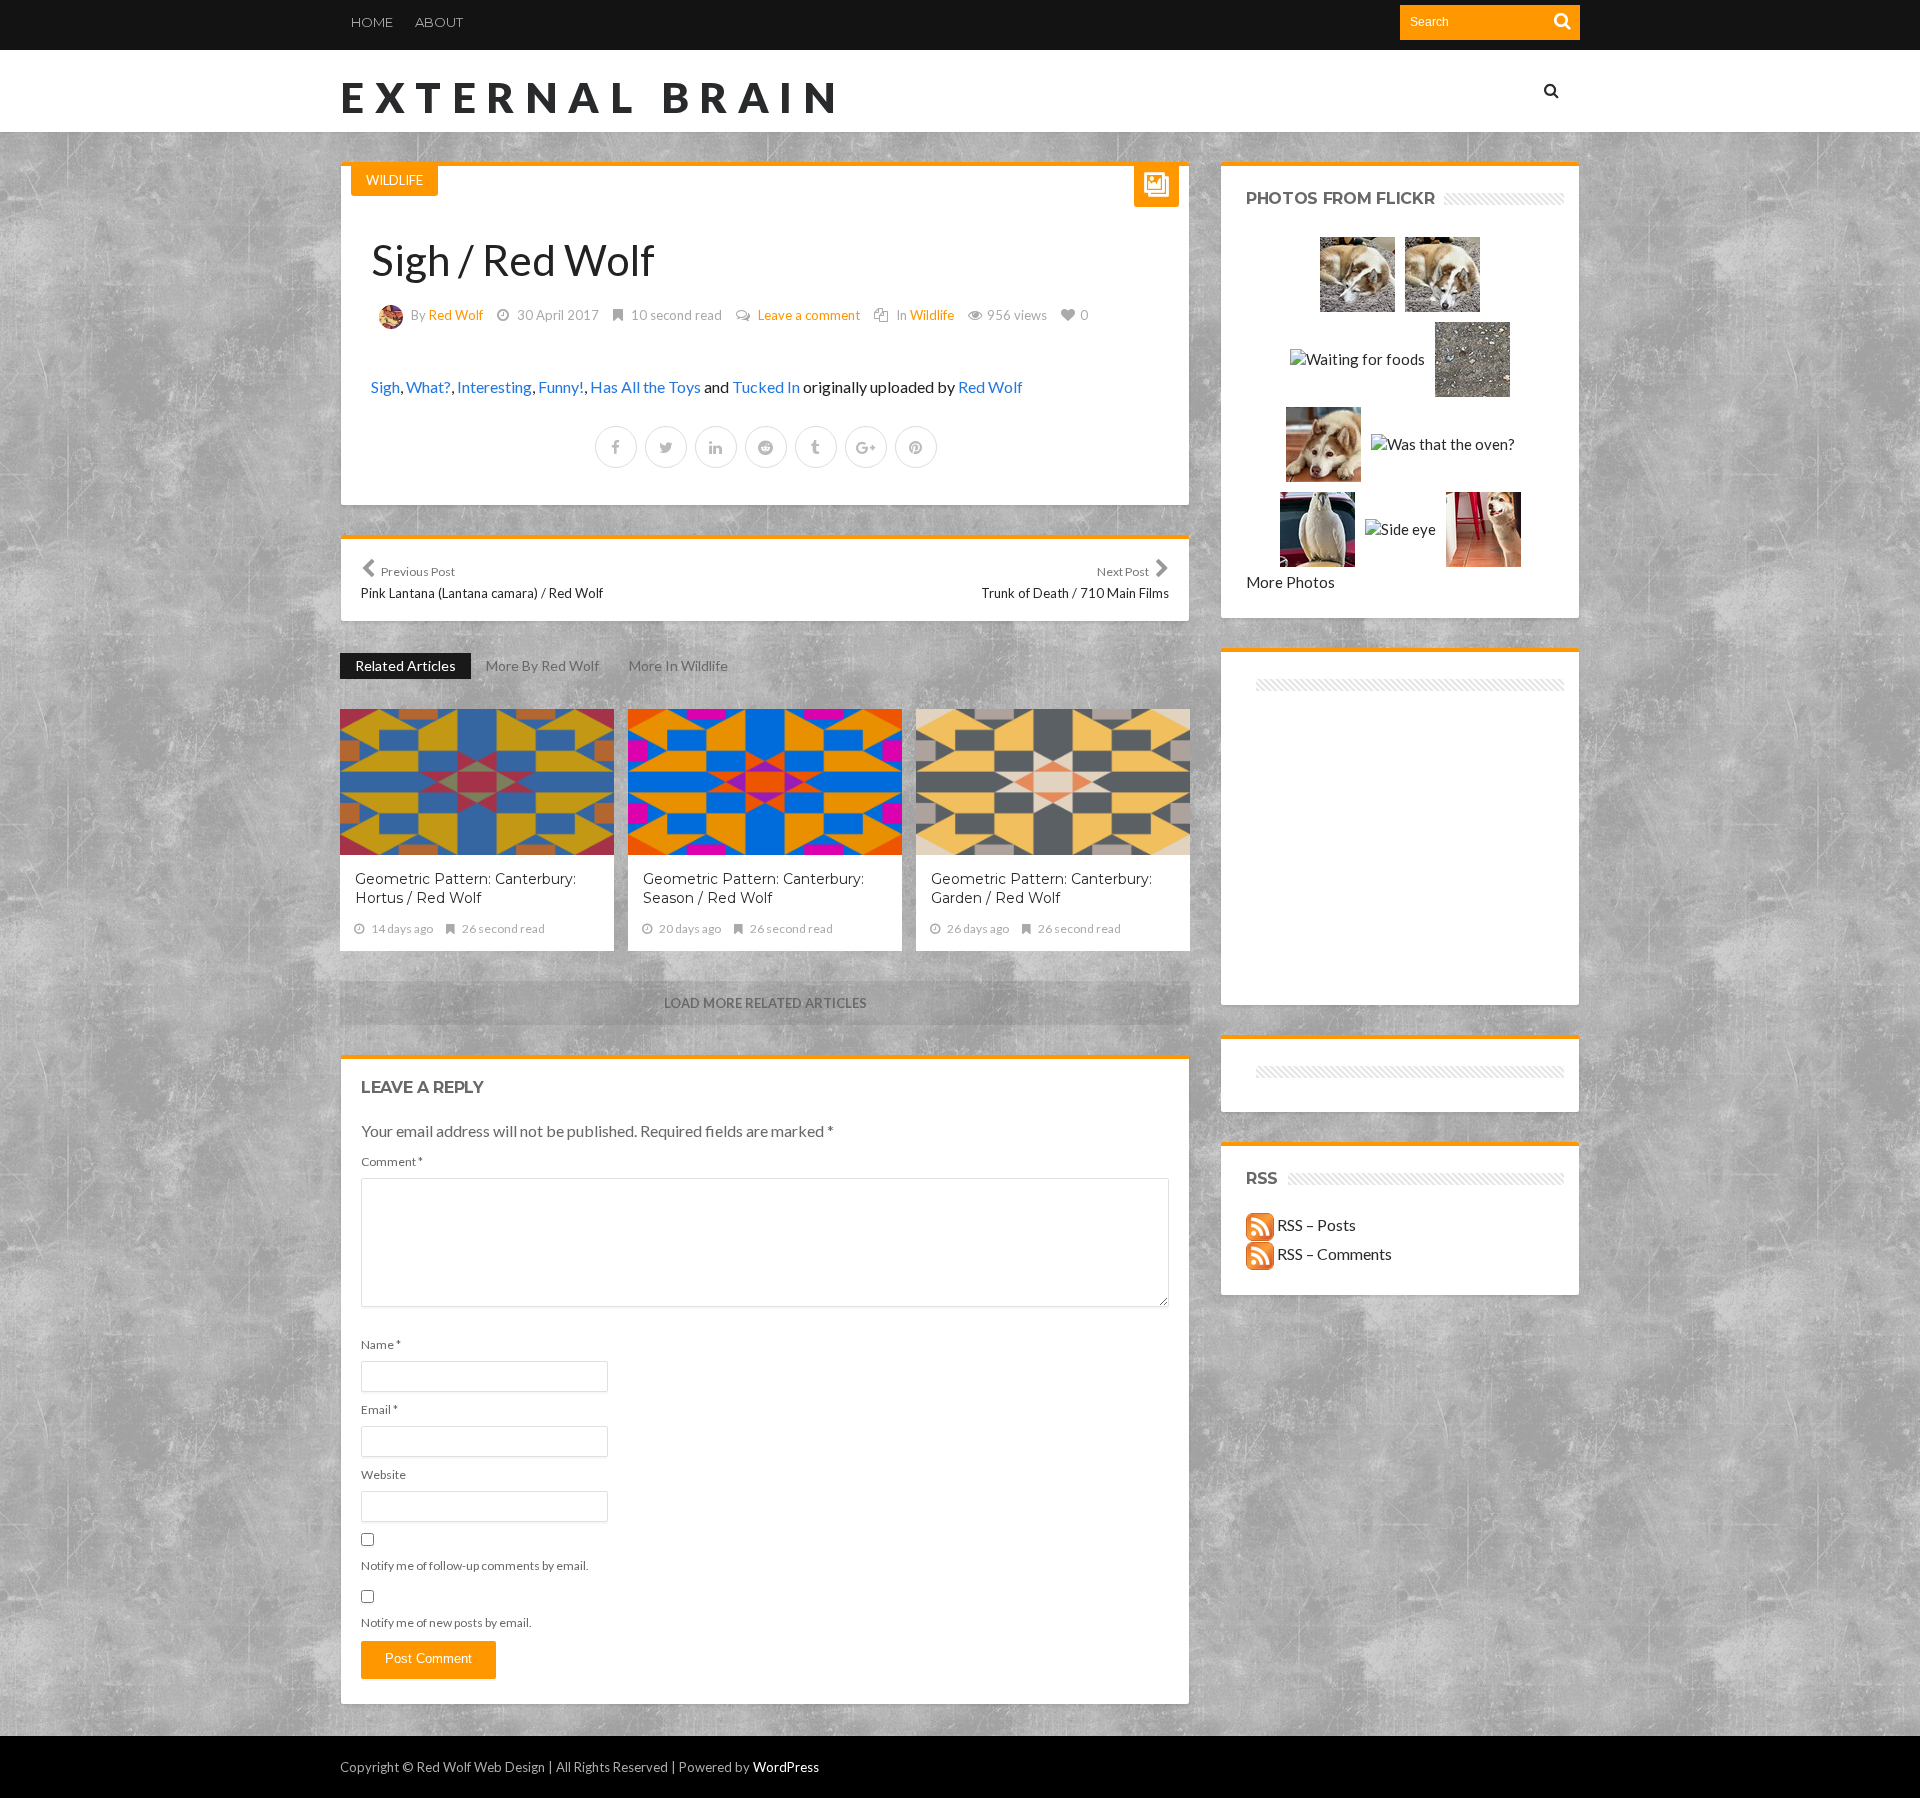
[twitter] (666, 447)
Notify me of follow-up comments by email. (475, 1565)
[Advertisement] (1323, 767)
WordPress (786, 1767)
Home (372, 22)
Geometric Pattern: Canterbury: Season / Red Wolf (753, 888)
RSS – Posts (1315, 1224)
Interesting (494, 386)
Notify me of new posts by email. (446, 1622)
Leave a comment (809, 315)
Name (381, 1344)
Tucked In (766, 386)
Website (383, 1474)
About (439, 22)
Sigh (385, 386)
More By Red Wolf (542, 665)
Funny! (561, 386)
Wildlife (394, 180)
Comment (392, 1161)
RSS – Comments (1333, 1253)
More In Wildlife (678, 665)
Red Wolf (456, 315)
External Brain (593, 97)
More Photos (1290, 582)
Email (379, 1409)
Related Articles (405, 665)
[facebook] (616, 447)
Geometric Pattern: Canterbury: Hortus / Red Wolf (465, 888)
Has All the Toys (645, 386)
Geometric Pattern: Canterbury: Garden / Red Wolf (1041, 888)
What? (428, 386)
